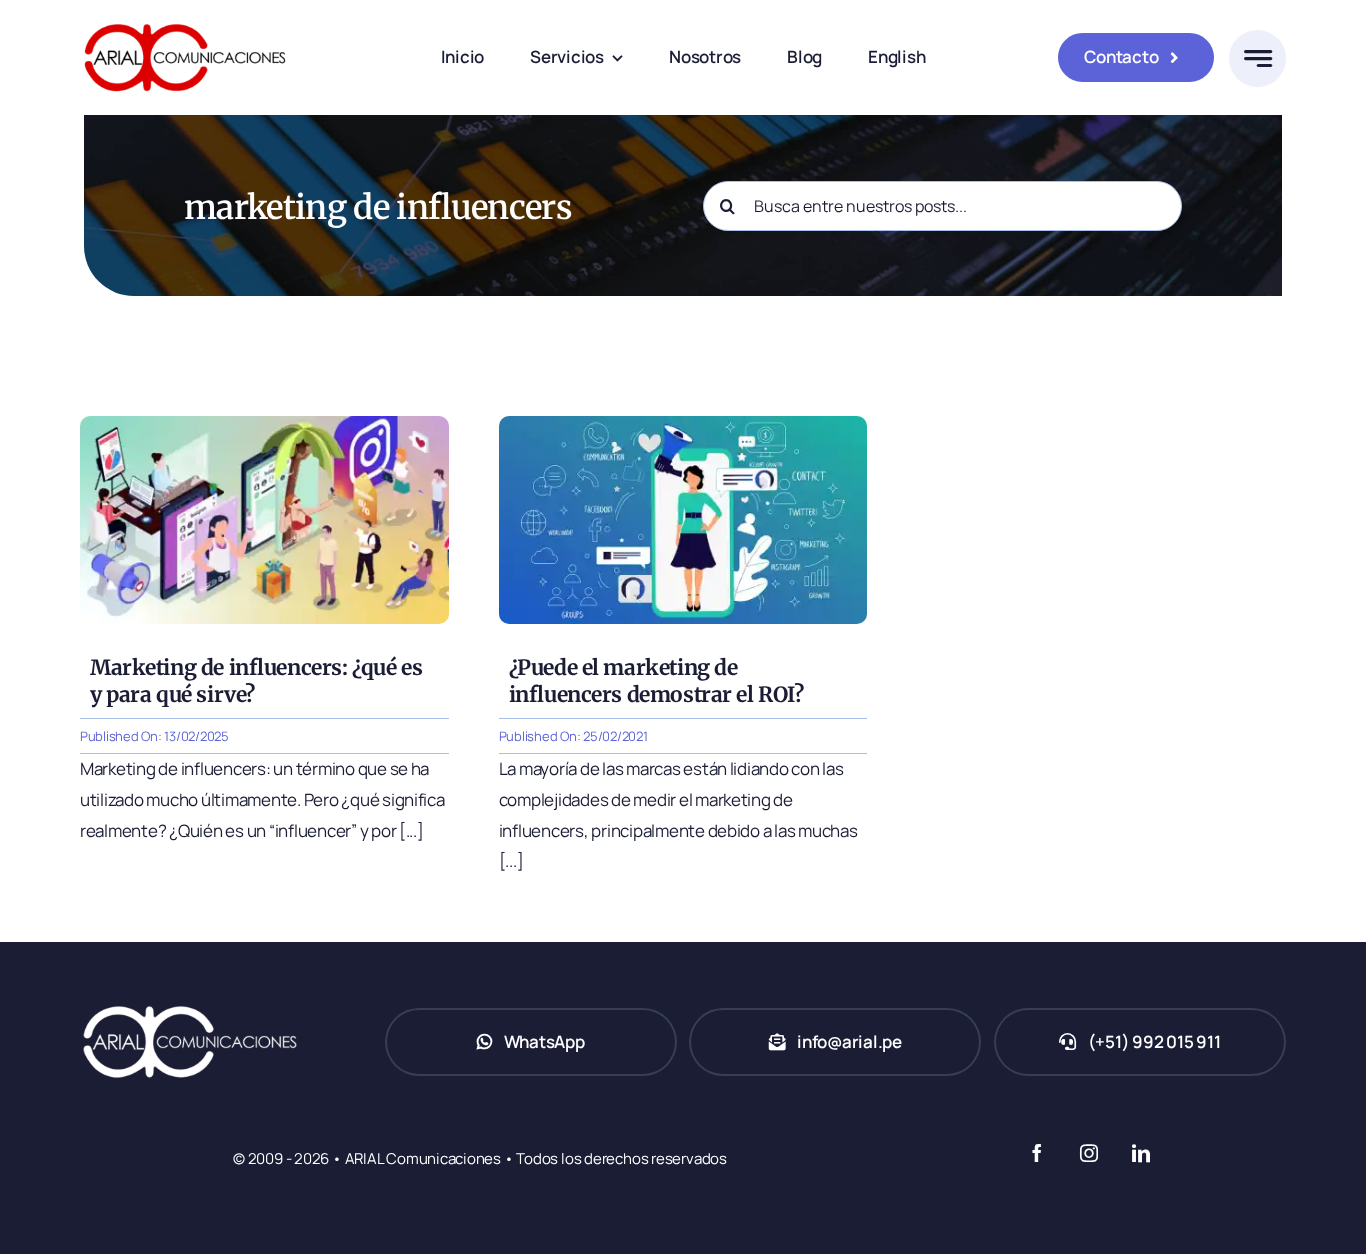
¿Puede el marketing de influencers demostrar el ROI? (656, 681)
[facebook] (1037, 1153)
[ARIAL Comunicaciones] (185, 18)
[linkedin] (1141, 1153)
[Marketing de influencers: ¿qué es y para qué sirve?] (264, 424)
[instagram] (1089, 1153)
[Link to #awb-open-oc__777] (1257, 58)
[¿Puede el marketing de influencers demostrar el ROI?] (683, 424)
